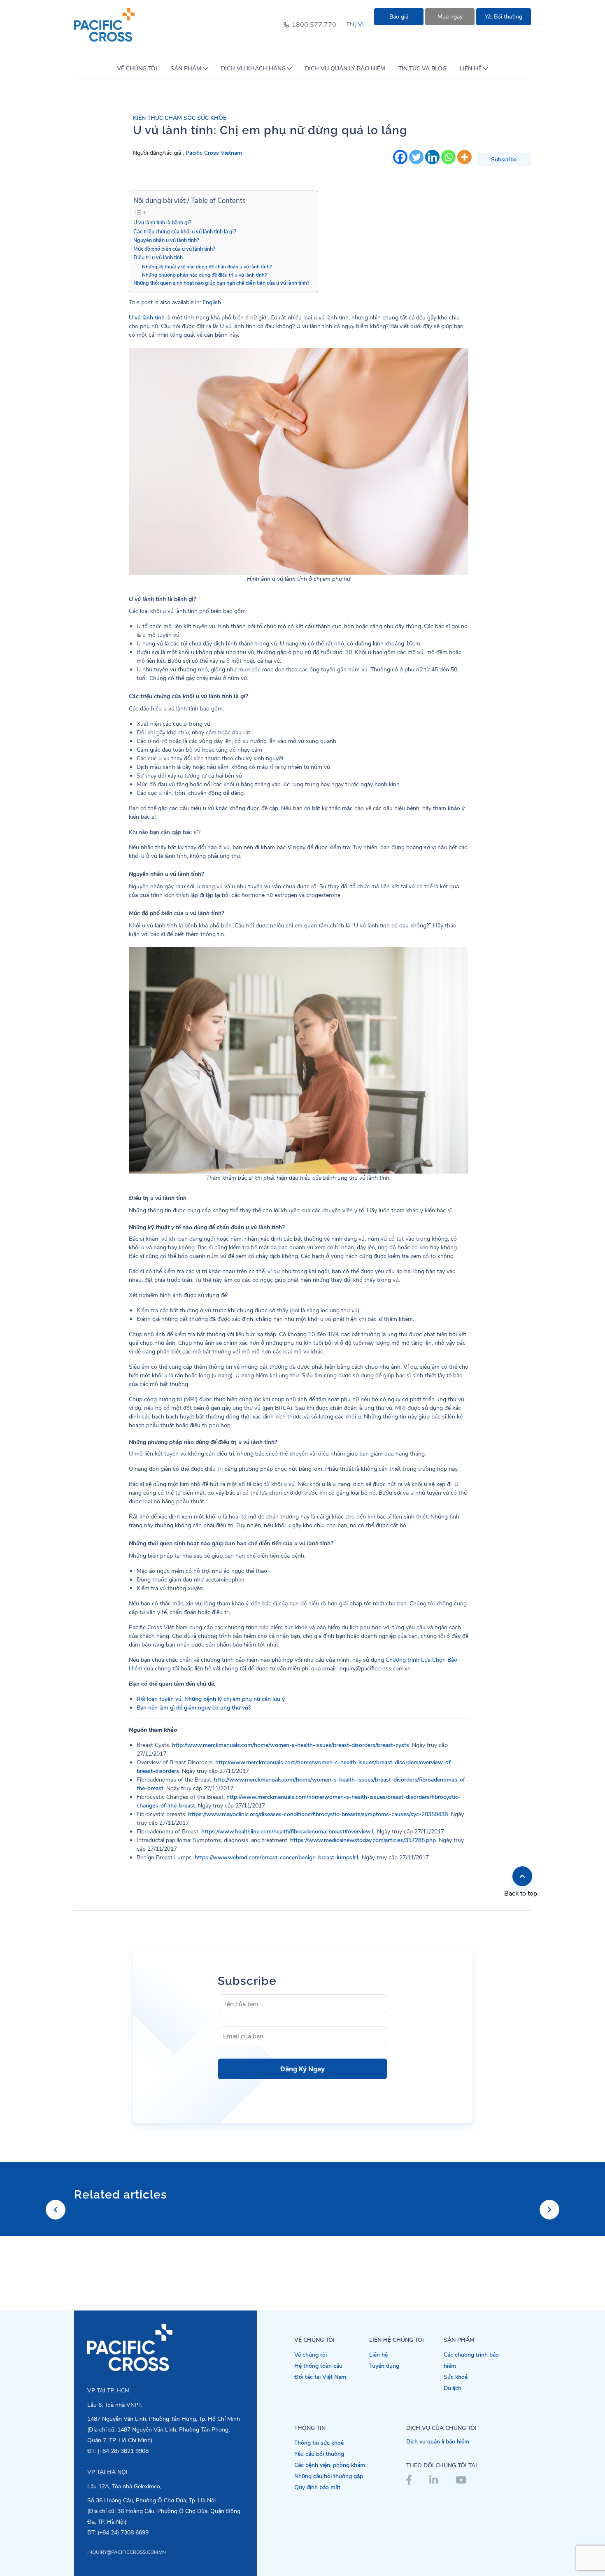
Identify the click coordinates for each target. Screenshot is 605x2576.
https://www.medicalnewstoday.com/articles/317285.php (363, 1840)
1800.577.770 (314, 25)
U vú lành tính (147, 318)
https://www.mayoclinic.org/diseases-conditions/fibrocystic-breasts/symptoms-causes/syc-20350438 (318, 1814)
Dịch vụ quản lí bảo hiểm (438, 2442)
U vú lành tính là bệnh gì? (162, 222)
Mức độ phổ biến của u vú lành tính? (174, 249)
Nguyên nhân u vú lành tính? (166, 240)
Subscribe (504, 160)
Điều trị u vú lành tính (158, 257)
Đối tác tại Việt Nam (320, 2377)
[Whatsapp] (448, 157)
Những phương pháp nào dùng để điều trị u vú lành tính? (204, 275)
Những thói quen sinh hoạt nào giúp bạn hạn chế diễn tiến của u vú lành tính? (221, 283)
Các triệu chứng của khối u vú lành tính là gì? (185, 232)
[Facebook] (400, 157)
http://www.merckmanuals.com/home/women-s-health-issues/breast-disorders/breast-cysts (291, 1745)
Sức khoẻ (456, 2377)
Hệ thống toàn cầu (318, 2366)
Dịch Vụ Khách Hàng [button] (253, 69)
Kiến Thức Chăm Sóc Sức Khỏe (180, 118)
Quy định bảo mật (317, 2487)
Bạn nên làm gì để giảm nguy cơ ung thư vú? (194, 1708)
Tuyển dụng (384, 2366)
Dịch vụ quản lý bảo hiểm (345, 69)
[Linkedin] (432, 157)
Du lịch (453, 2388)
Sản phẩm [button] (186, 69)
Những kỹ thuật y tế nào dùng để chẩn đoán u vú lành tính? (207, 267)
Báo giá (399, 17)
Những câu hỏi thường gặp (329, 2476)
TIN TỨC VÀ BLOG (422, 69)
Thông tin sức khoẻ (319, 2443)
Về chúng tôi (137, 69)
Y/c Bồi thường (504, 17)
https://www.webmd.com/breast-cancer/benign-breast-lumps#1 (277, 1857)
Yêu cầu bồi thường (319, 2454)
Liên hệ (378, 2355)
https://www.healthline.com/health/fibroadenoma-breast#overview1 (288, 1832)
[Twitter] (416, 157)
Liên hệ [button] (471, 69)
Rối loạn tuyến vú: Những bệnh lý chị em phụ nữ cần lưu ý (211, 1699)
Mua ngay (450, 17)
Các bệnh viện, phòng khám (330, 2465)
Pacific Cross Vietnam (214, 153)
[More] (464, 157)
